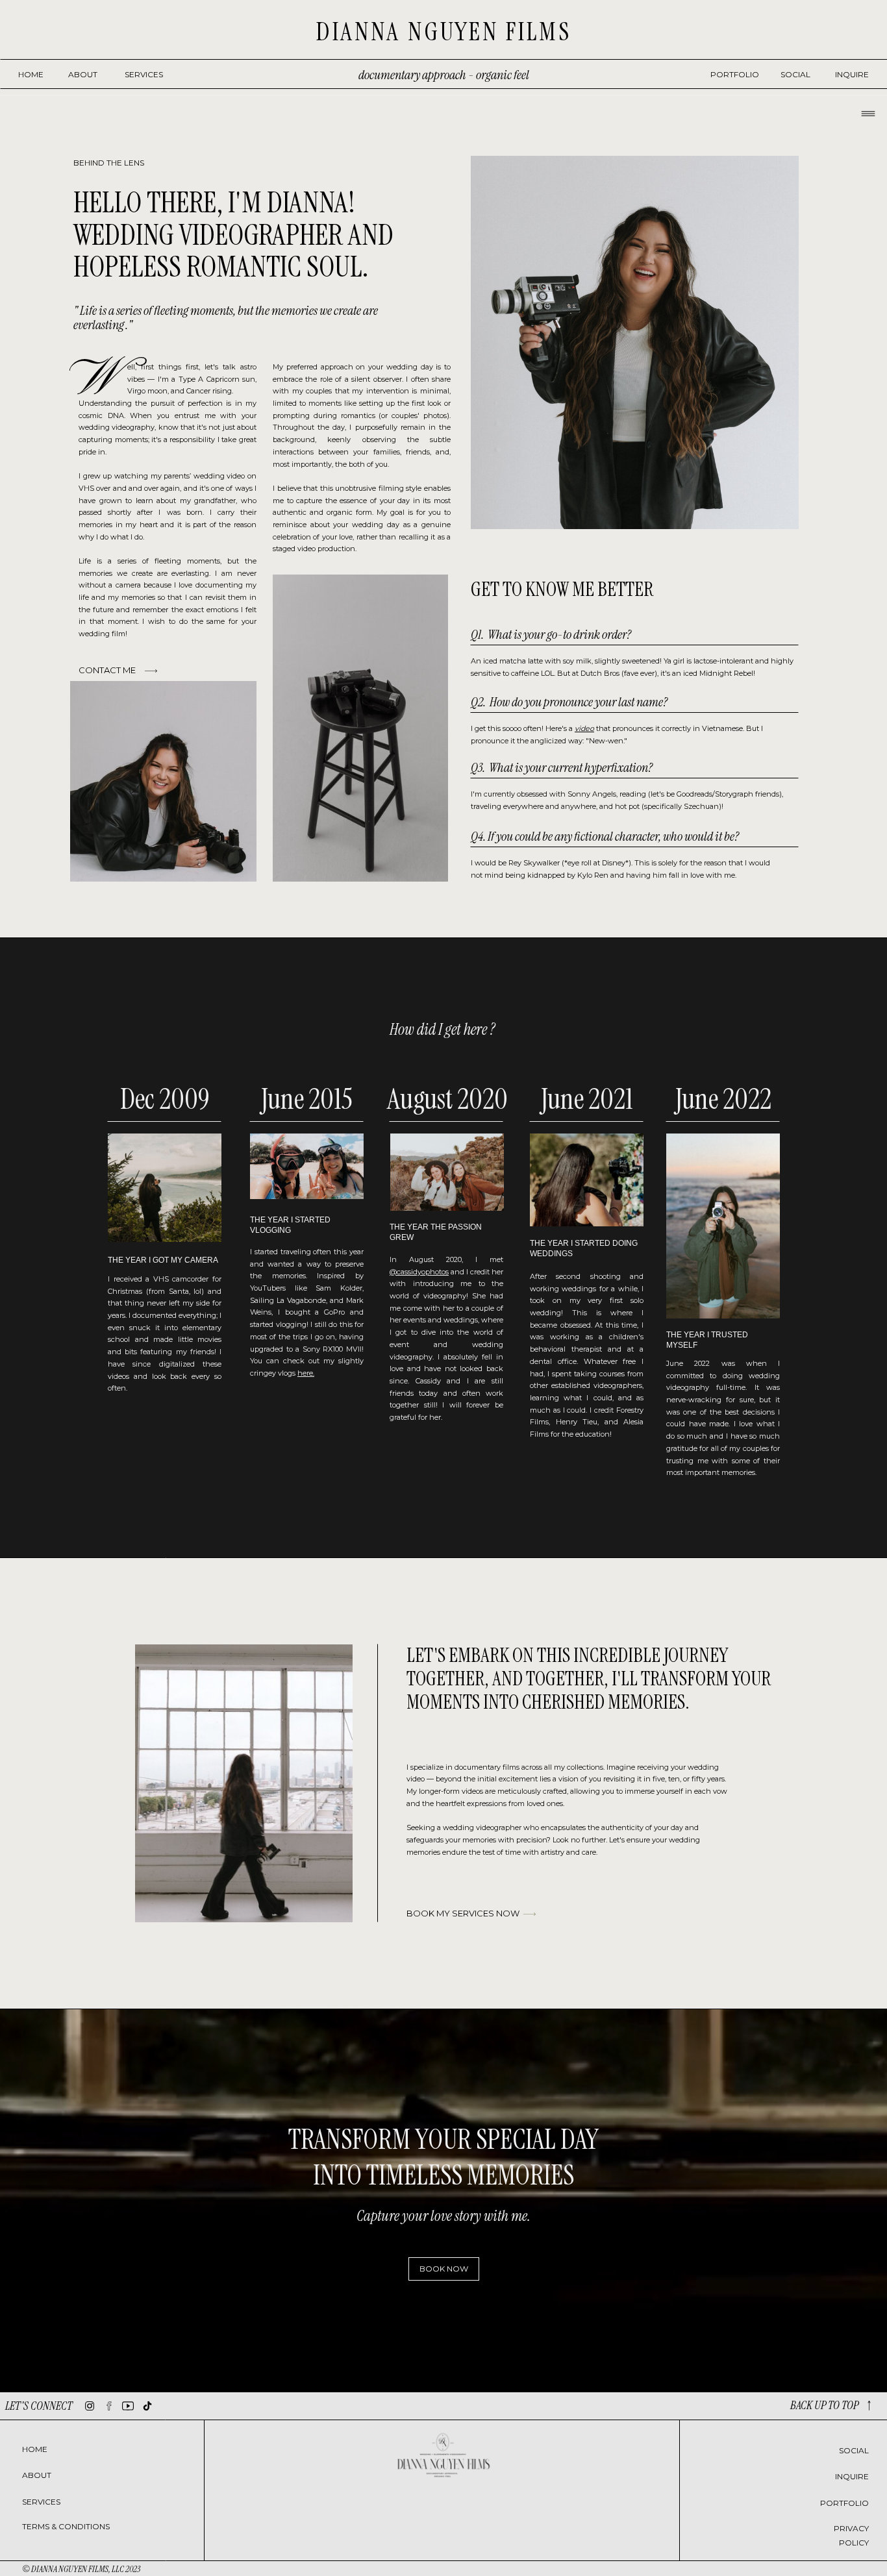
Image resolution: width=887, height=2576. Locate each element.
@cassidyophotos (419, 1272)
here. (306, 1373)
